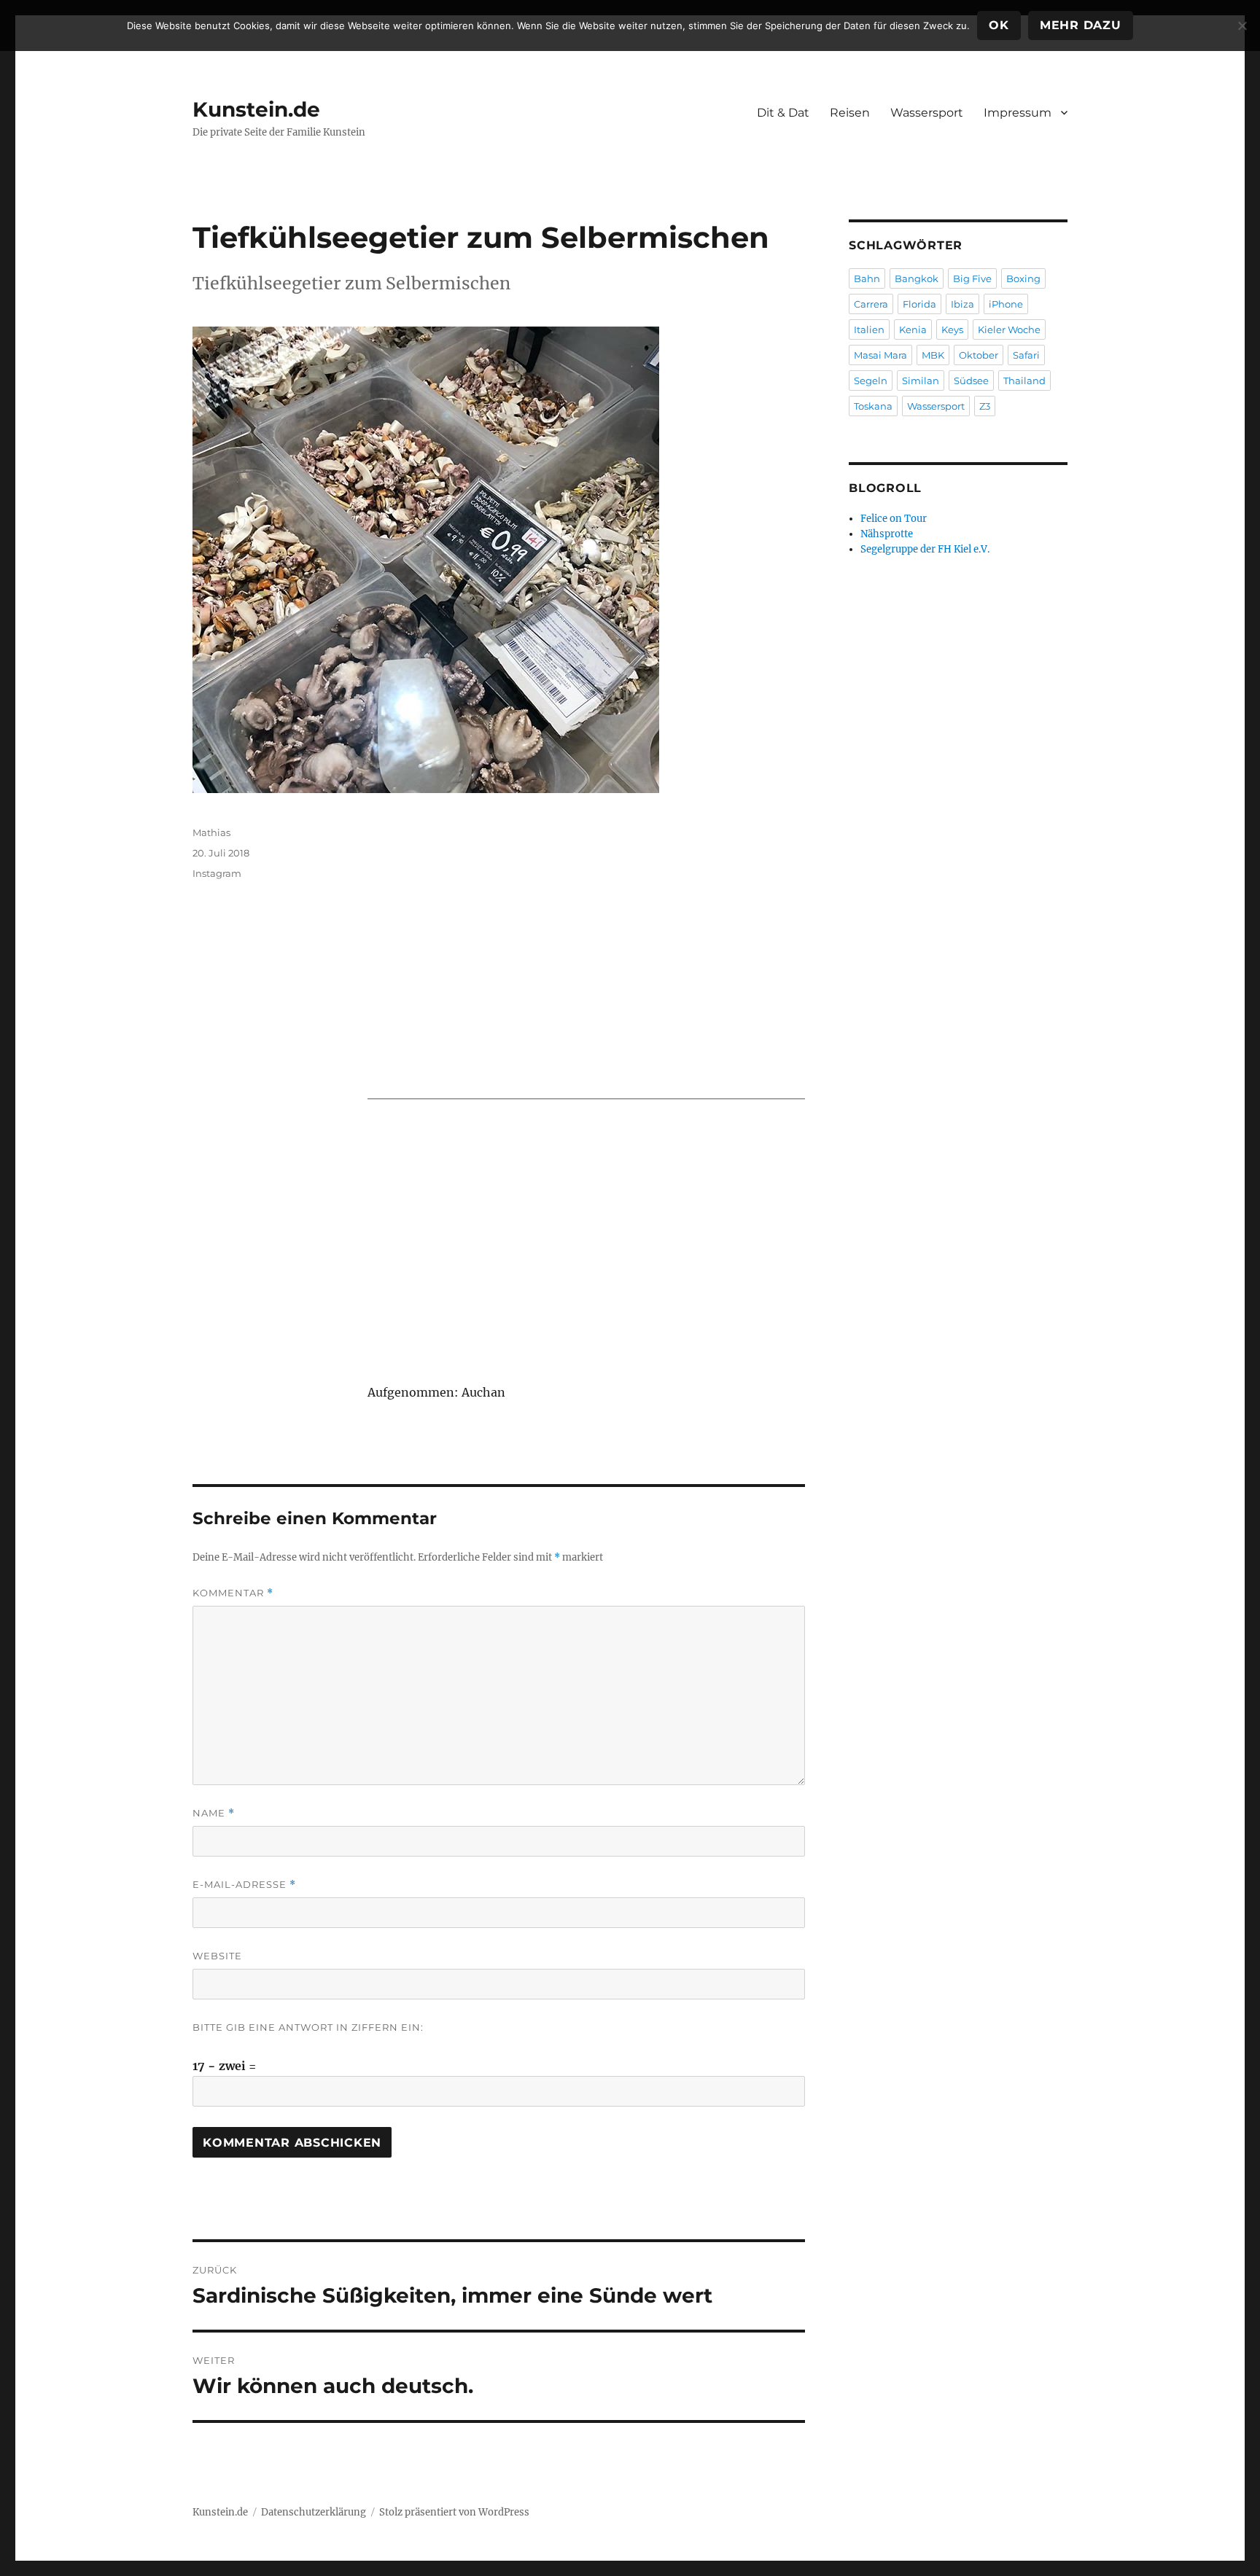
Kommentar (233, 1593)
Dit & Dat (783, 113)
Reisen (850, 113)
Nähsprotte (887, 534)
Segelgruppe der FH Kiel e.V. (925, 549)
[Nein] (1242, 26)
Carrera (871, 304)
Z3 (985, 406)
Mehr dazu (1081, 25)
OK (999, 25)
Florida (919, 304)
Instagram (217, 873)
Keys (952, 329)
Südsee (971, 380)
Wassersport (927, 113)
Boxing (1023, 278)
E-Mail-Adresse (244, 1885)
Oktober (979, 355)
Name (214, 1813)
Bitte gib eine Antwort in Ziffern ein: (308, 2027)
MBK (933, 355)
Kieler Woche (1009, 329)
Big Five (972, 278)
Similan (921, 380)
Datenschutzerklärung (314, 2512)
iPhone (1006, 304)
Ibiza (962, 304)
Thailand (1024, 380)
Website (217, 1956)
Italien (869, 329)
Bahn (867, 278)
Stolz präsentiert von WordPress (454, 2512)
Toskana (873, 406)
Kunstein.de (256, 109)
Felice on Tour (894, 519)
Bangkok (917, 278)
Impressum (1018, 113)
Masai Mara (880, 355)
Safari (1026, 355)
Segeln (871, 380)
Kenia (913, 329)
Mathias (211, 832)
